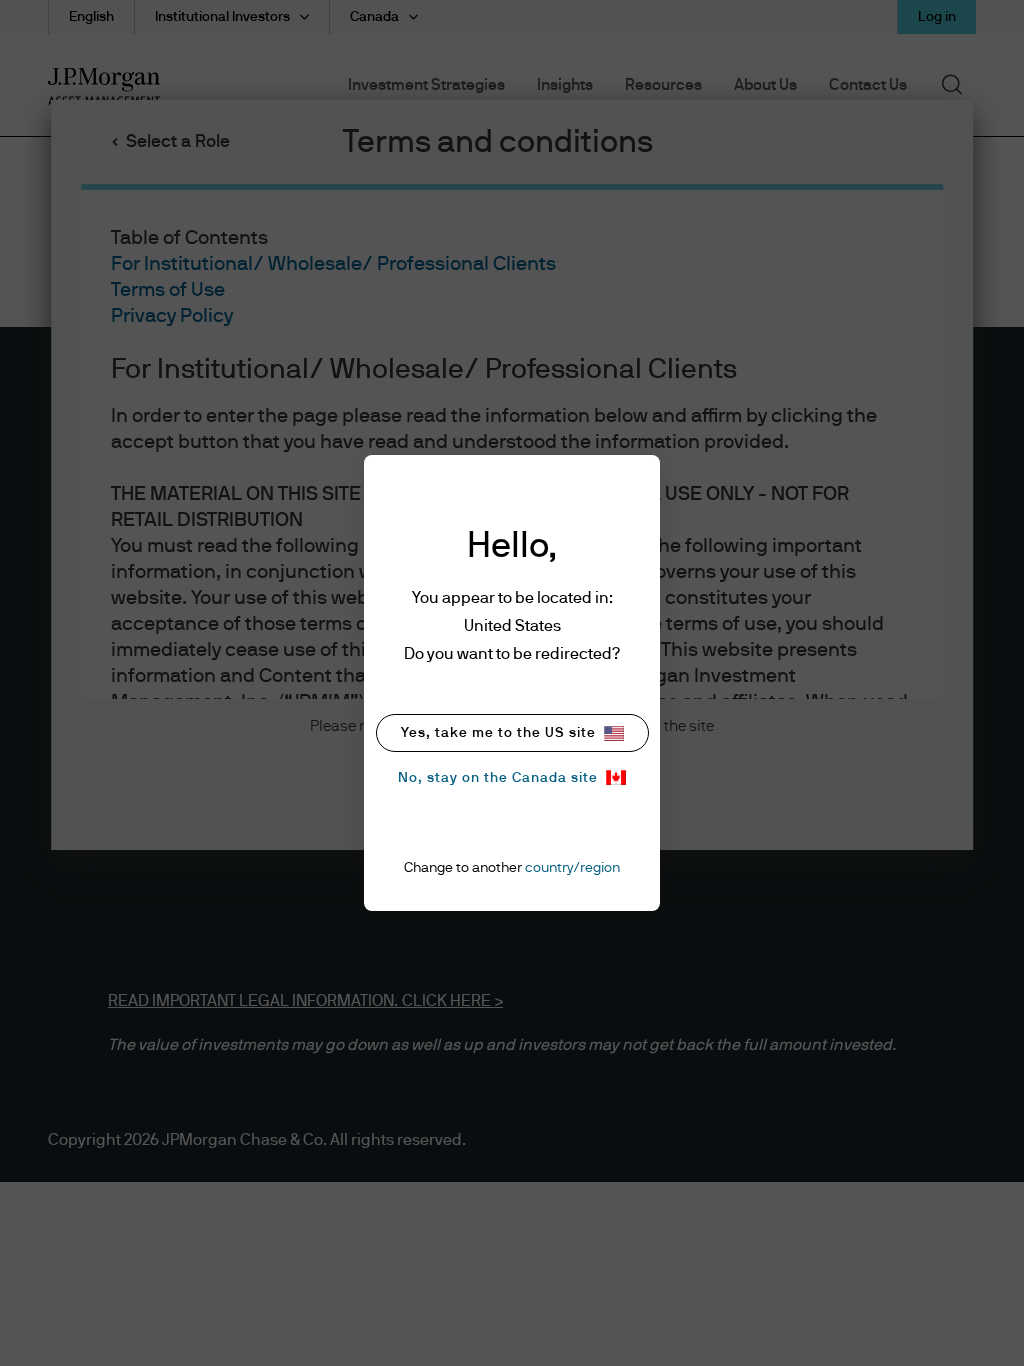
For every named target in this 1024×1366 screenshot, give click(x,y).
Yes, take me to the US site (498, 733)
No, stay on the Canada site (498, 778)
